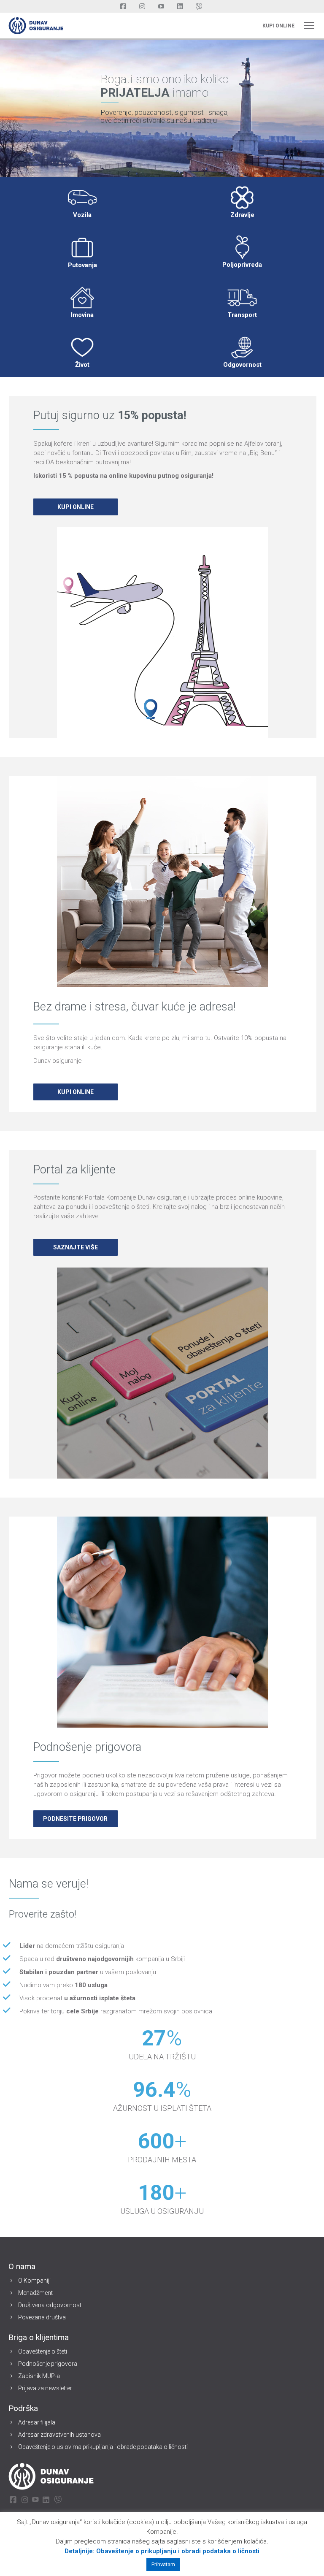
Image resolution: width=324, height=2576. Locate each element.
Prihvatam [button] (163, 2564)
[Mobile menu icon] (309, 26)
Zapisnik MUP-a (39, 2376)
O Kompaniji (34, 2281)
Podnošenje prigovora (48, 2364)
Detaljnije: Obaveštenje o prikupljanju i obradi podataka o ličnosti (162, 2551)
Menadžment (35, 2293)
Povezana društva (42, 2317)
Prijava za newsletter (45, 2388)
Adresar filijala (37, 2422)
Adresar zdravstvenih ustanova (59, 2435)
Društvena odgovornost (50, 2305)
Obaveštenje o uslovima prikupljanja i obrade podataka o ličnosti (103, 2447)
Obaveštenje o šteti (43, 2351)
